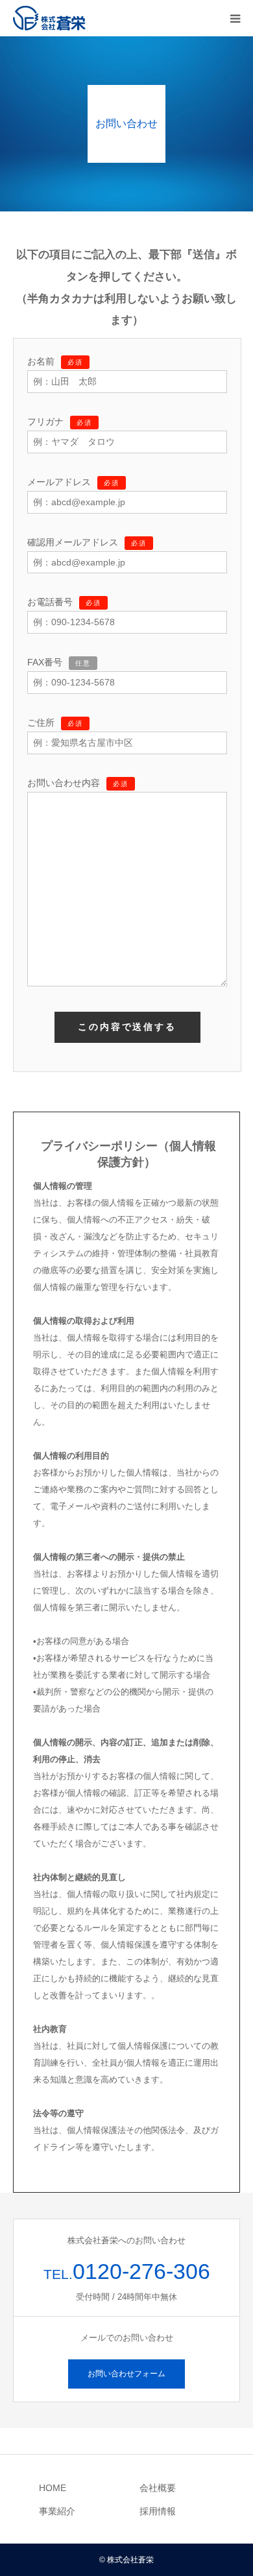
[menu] (235, 18)
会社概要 (158, 2488)
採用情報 (158, 2511)
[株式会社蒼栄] (50, 18)
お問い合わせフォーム (126, 2374)
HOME (53, 2488)
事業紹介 (57, 2511)
